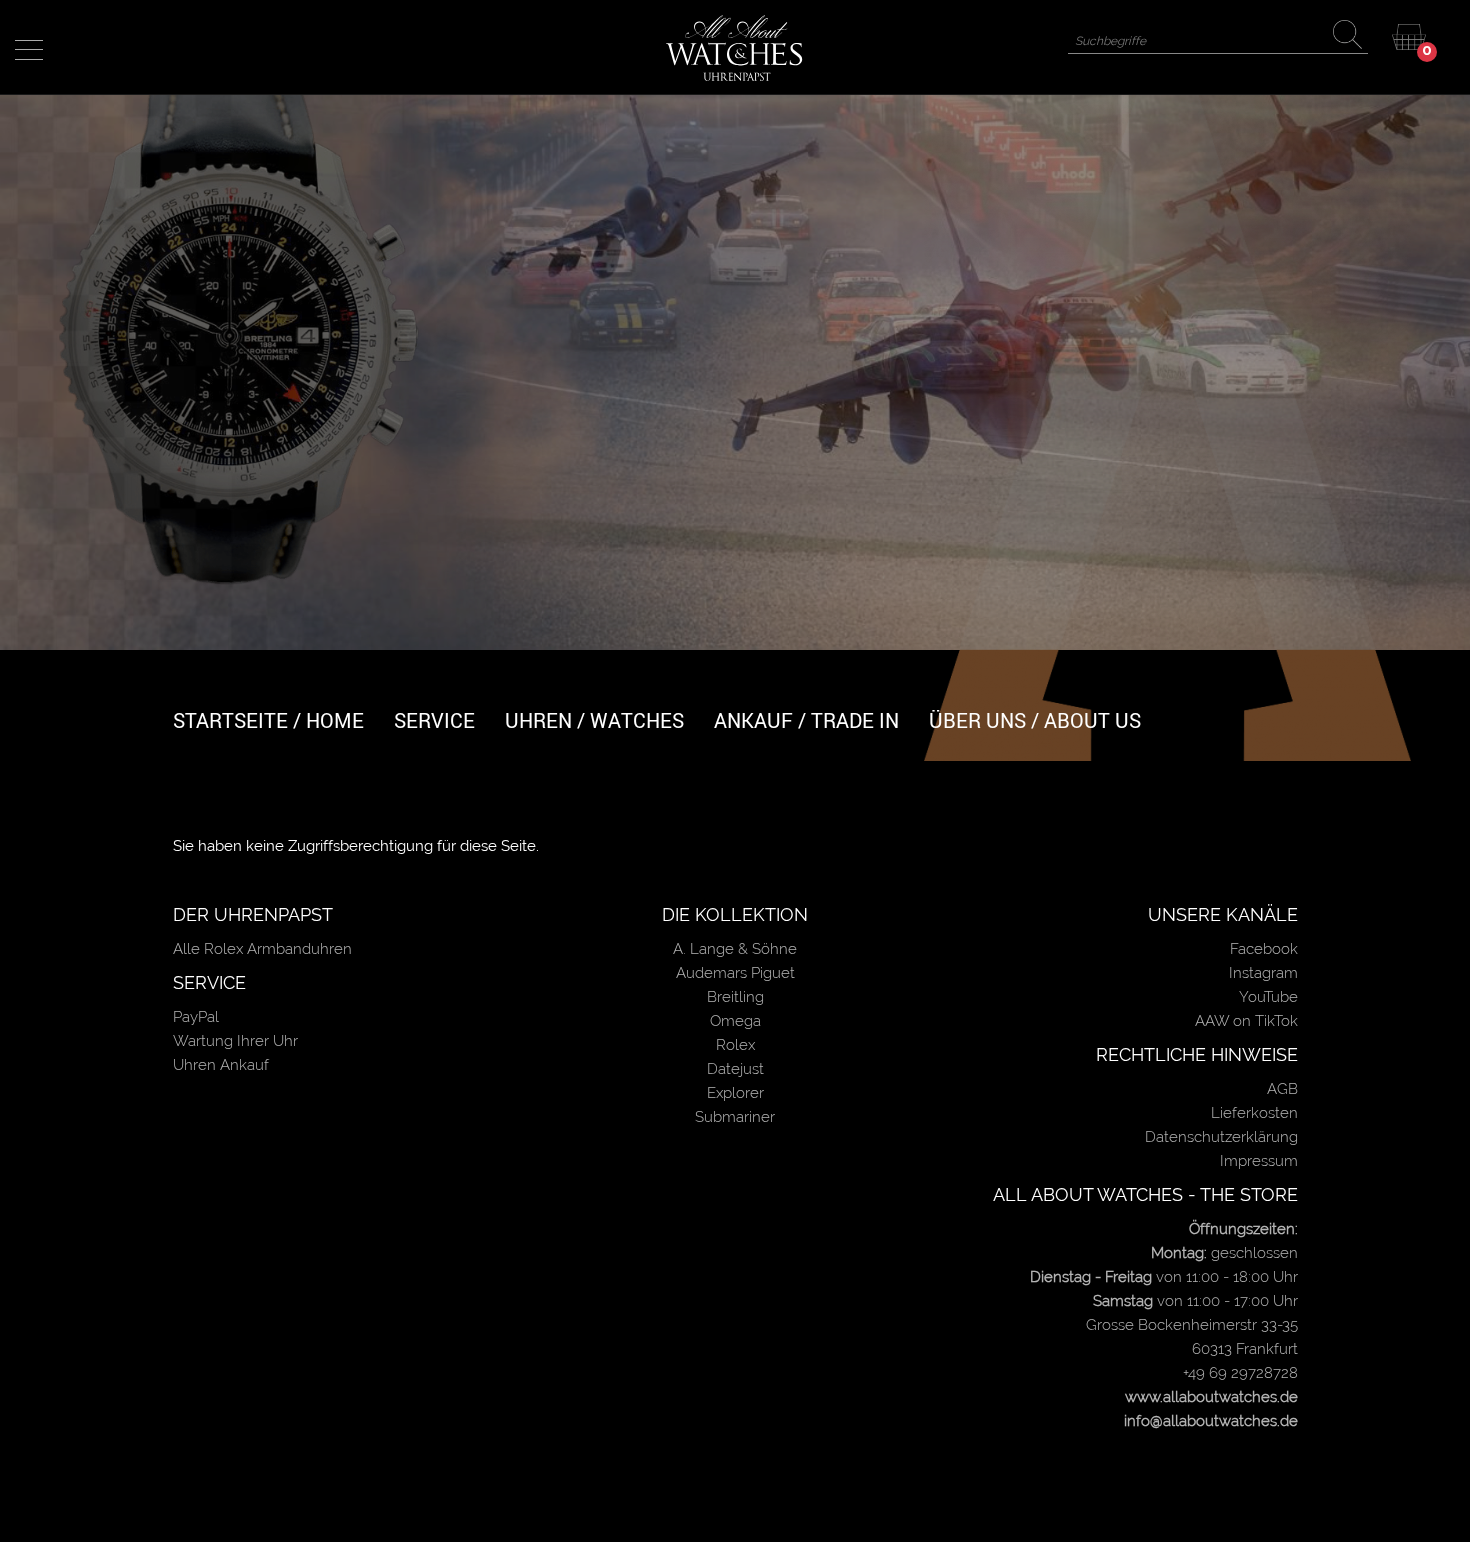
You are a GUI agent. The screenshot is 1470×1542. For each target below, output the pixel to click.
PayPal (196, 1017)
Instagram (1263, 973)
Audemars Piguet (735, 973)
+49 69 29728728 (1240, 1373)
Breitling (735, 997)
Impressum (1259, 1161)
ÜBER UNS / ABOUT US (1035, 720)
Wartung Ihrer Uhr (235, 1041)
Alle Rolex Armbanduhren (262, 949)
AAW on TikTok (1246, 1021)
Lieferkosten (1254, 1113)
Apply (1352, 37)
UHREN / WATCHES (594, 720)
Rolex (735, 1045)
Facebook (1264, 949)
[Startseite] (735, 47)
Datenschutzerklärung (1221, 1137)
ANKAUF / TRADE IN (806, 720)
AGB (1282, 1089)
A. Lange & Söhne (735, 949)
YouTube (1268, 997)
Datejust (735, 1069)
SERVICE (434, 720)
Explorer (735, 1093)
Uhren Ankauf (221, 1065)
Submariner (735, 1117)
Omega (735, 1021)
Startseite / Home (268, 720)
